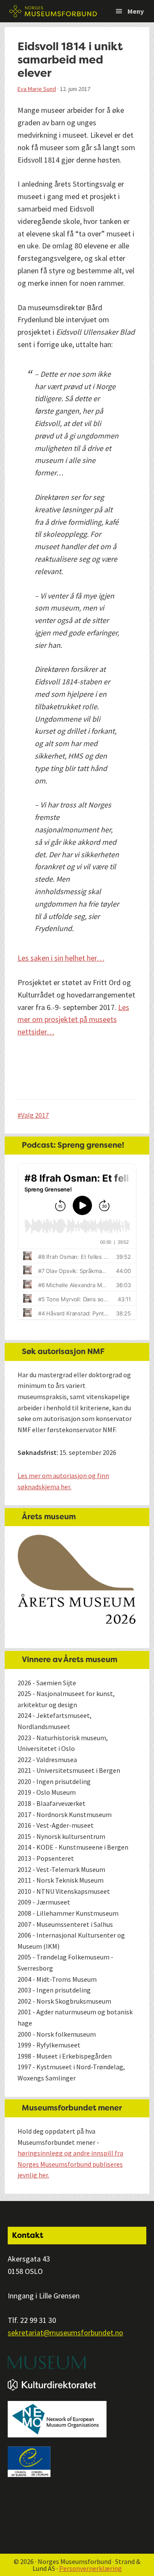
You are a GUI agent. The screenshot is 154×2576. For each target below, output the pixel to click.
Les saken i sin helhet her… (61, 958)
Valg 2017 (35, 1115)
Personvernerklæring (90, 2568)
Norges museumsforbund (53, 11)
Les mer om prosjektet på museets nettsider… (73, 1020)
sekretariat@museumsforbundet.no (65, 2333)
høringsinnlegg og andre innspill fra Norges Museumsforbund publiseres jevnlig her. (70, 2164)
